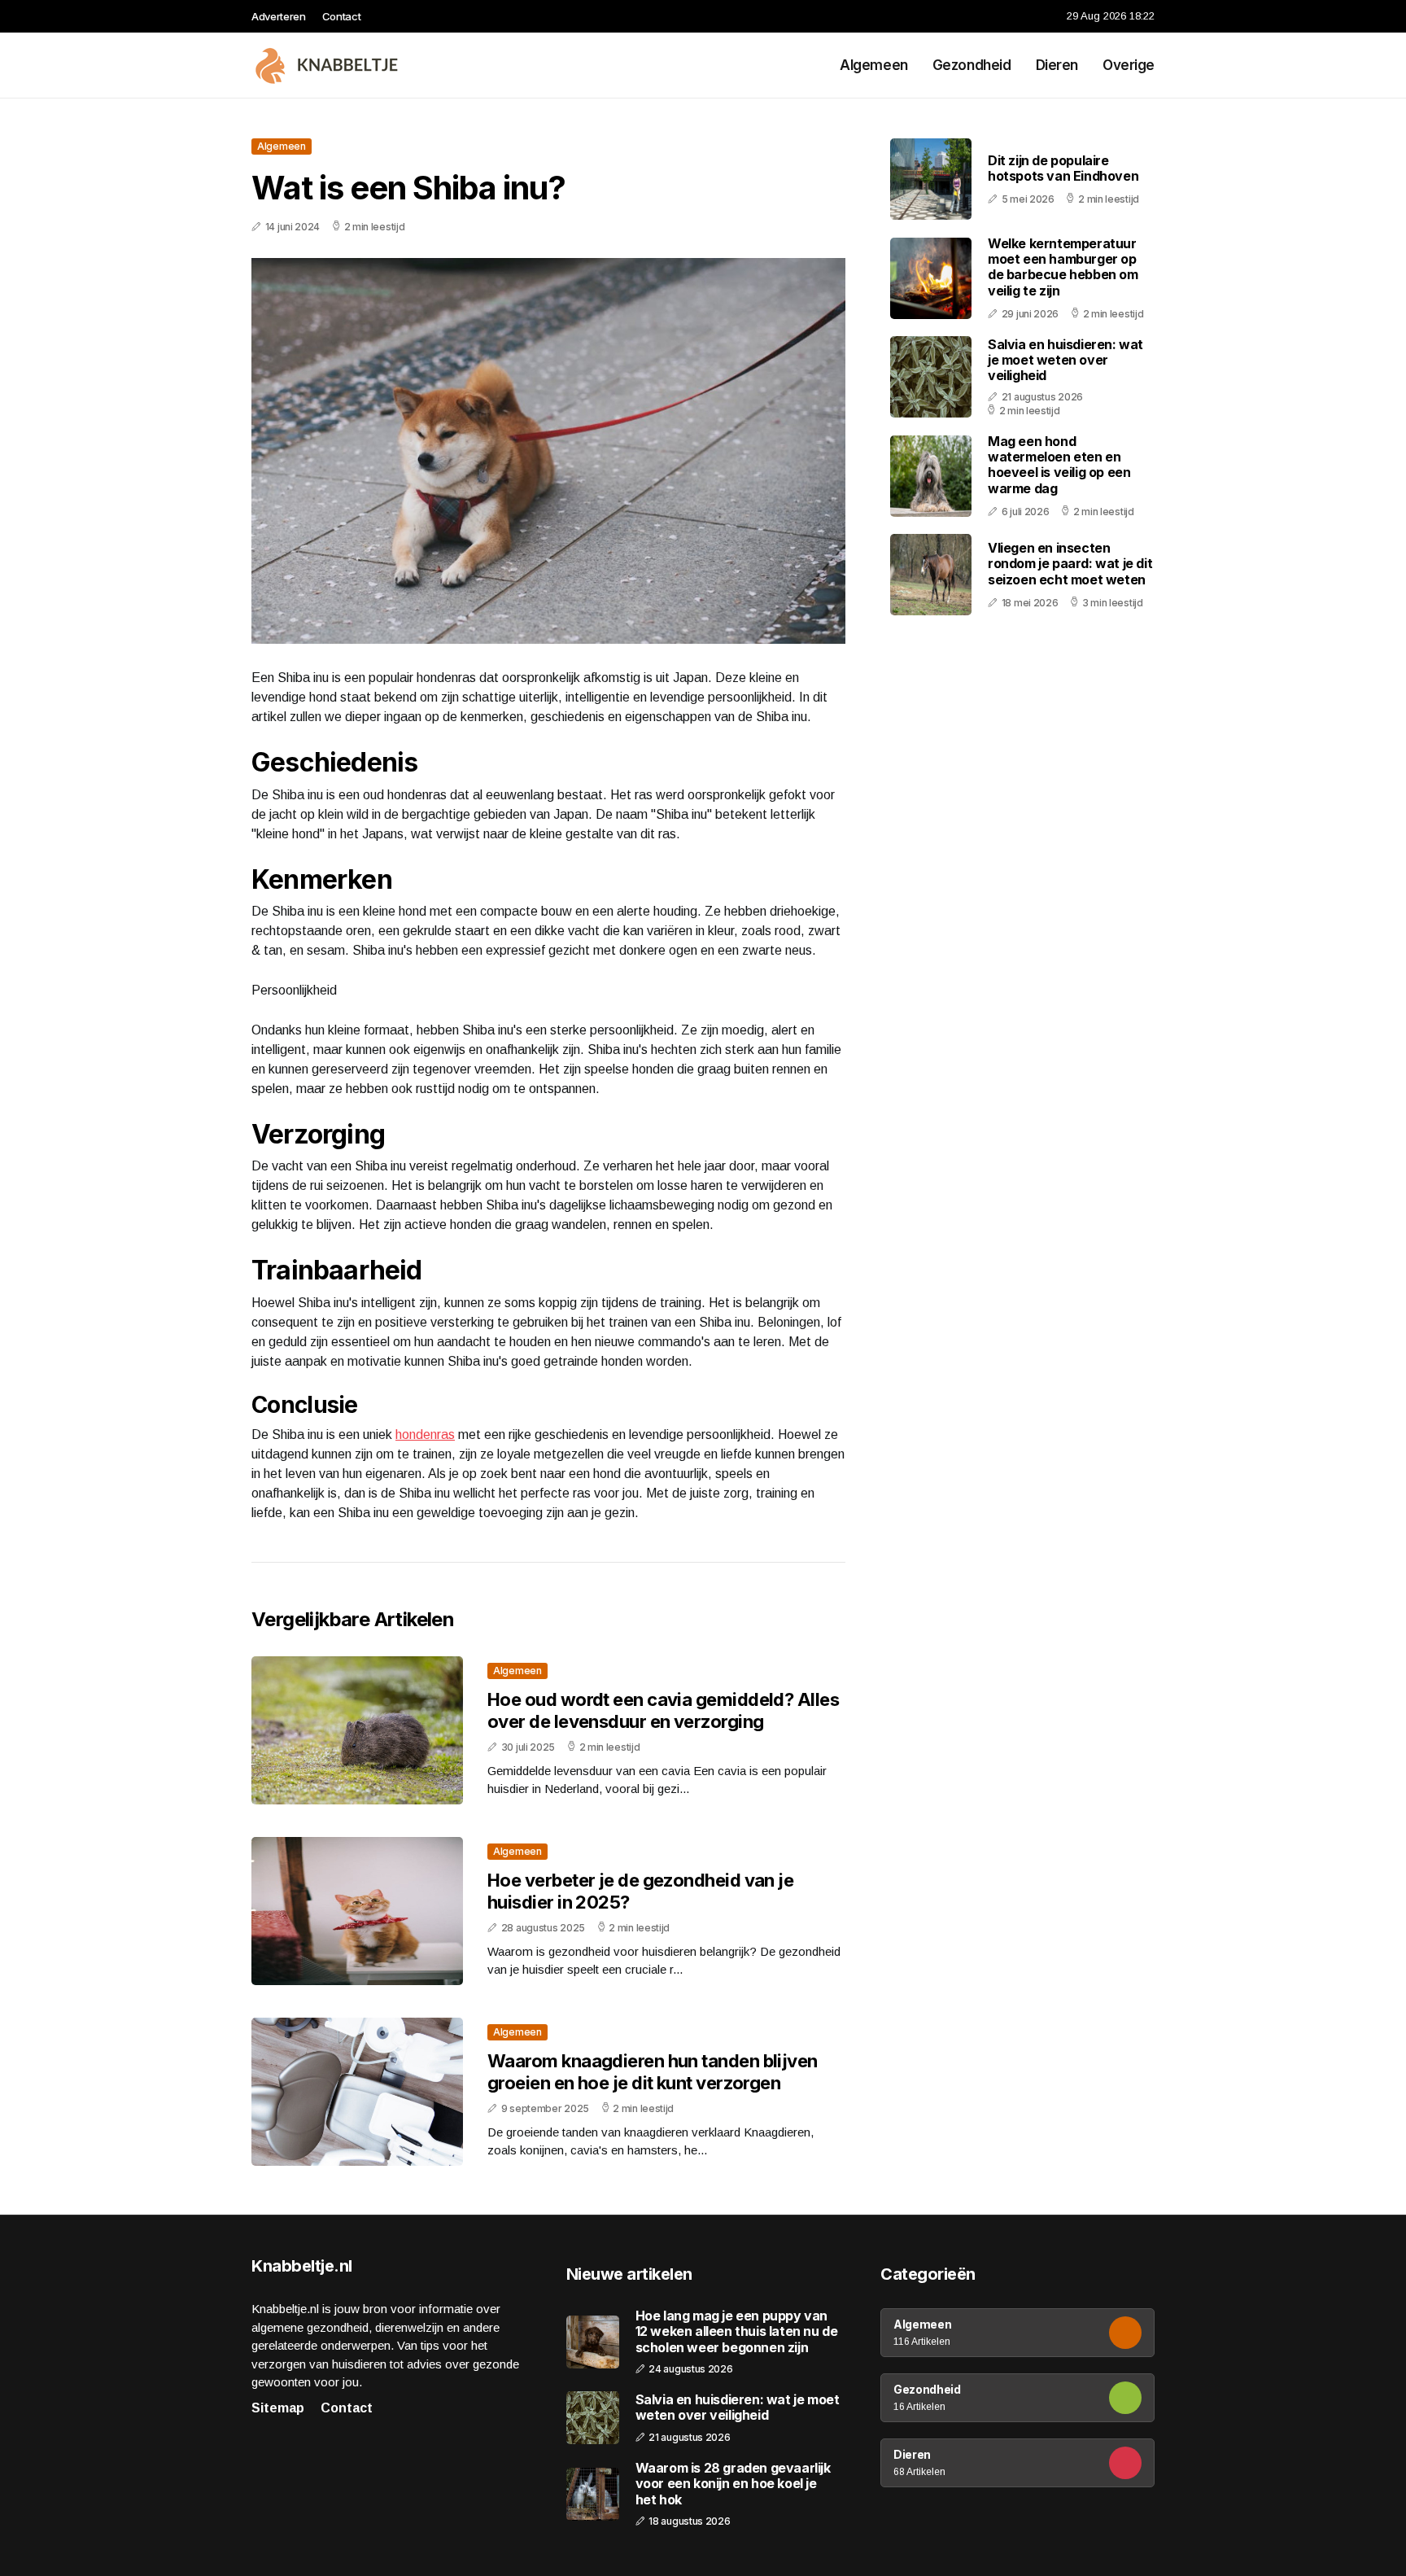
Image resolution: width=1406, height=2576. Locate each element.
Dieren (1057, 65)
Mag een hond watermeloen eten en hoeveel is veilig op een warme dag (1059, 465)
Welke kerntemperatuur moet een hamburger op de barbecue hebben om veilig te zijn (1063, 267)
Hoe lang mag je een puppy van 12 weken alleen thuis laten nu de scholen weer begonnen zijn (737, 2331)
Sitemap (278, 2408)
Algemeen (874, 65)
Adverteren (279, 16)
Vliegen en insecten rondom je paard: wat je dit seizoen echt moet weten (1070, 563)
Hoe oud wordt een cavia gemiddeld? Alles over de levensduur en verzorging (663, 1710)
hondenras (425, 1435)
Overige (1129, 65)
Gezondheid (972, 65)
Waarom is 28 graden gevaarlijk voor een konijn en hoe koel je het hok (733, 2484)
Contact (342, 16)
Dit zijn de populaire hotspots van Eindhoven (1063, 168)
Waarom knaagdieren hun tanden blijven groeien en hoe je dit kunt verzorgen (653, 2071)
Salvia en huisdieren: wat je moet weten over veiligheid (1065, 360)
